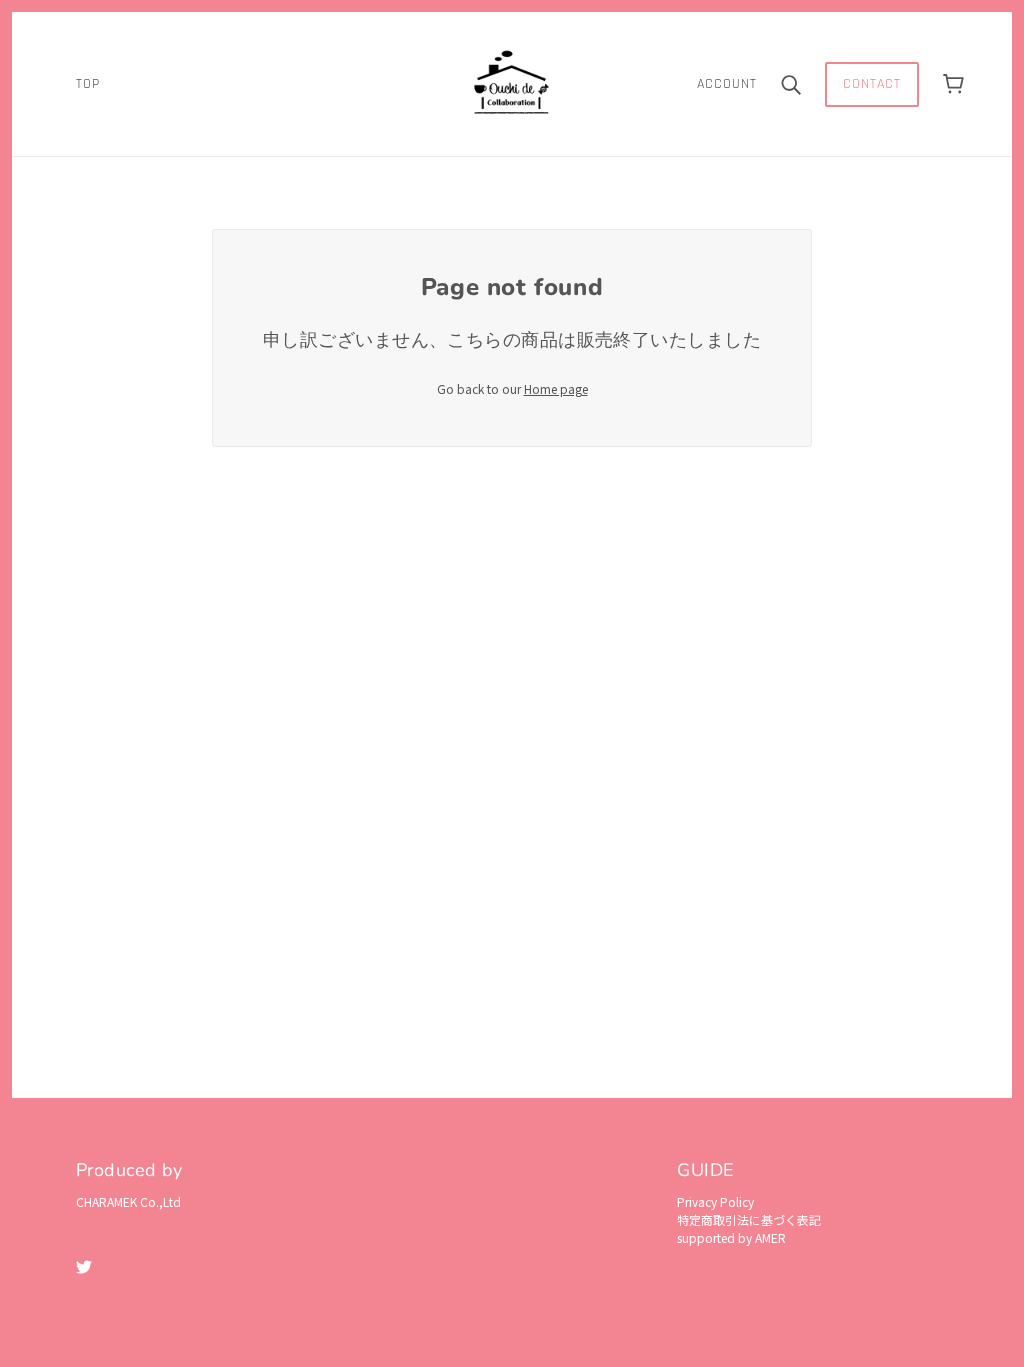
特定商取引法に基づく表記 (749, 1219)
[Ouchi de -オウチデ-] (512, 81)
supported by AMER (731, 1237)
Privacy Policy (715, 1201)
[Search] (791, 84)
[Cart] (953, 84)
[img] (84, 1265)
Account (727, 84)
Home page (556, 388)
